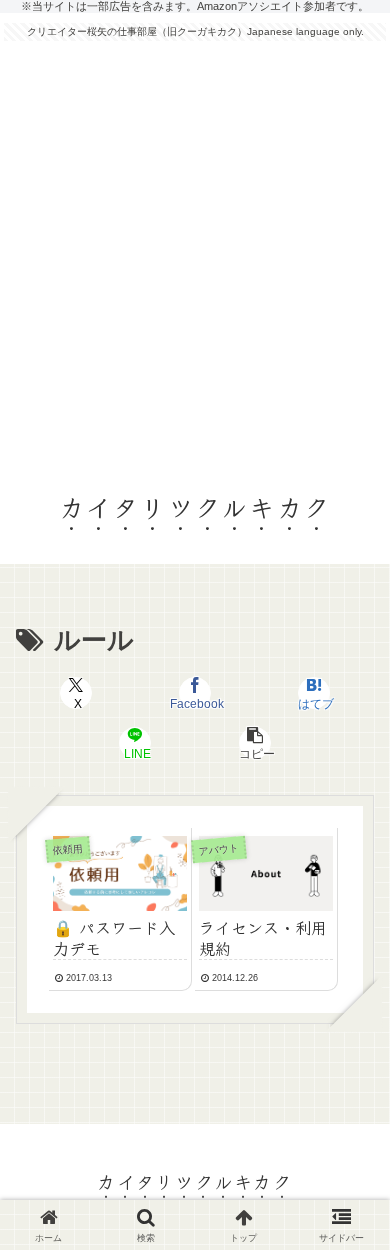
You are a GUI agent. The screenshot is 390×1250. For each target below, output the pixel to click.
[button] (254, 743)
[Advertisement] (195, 256)
